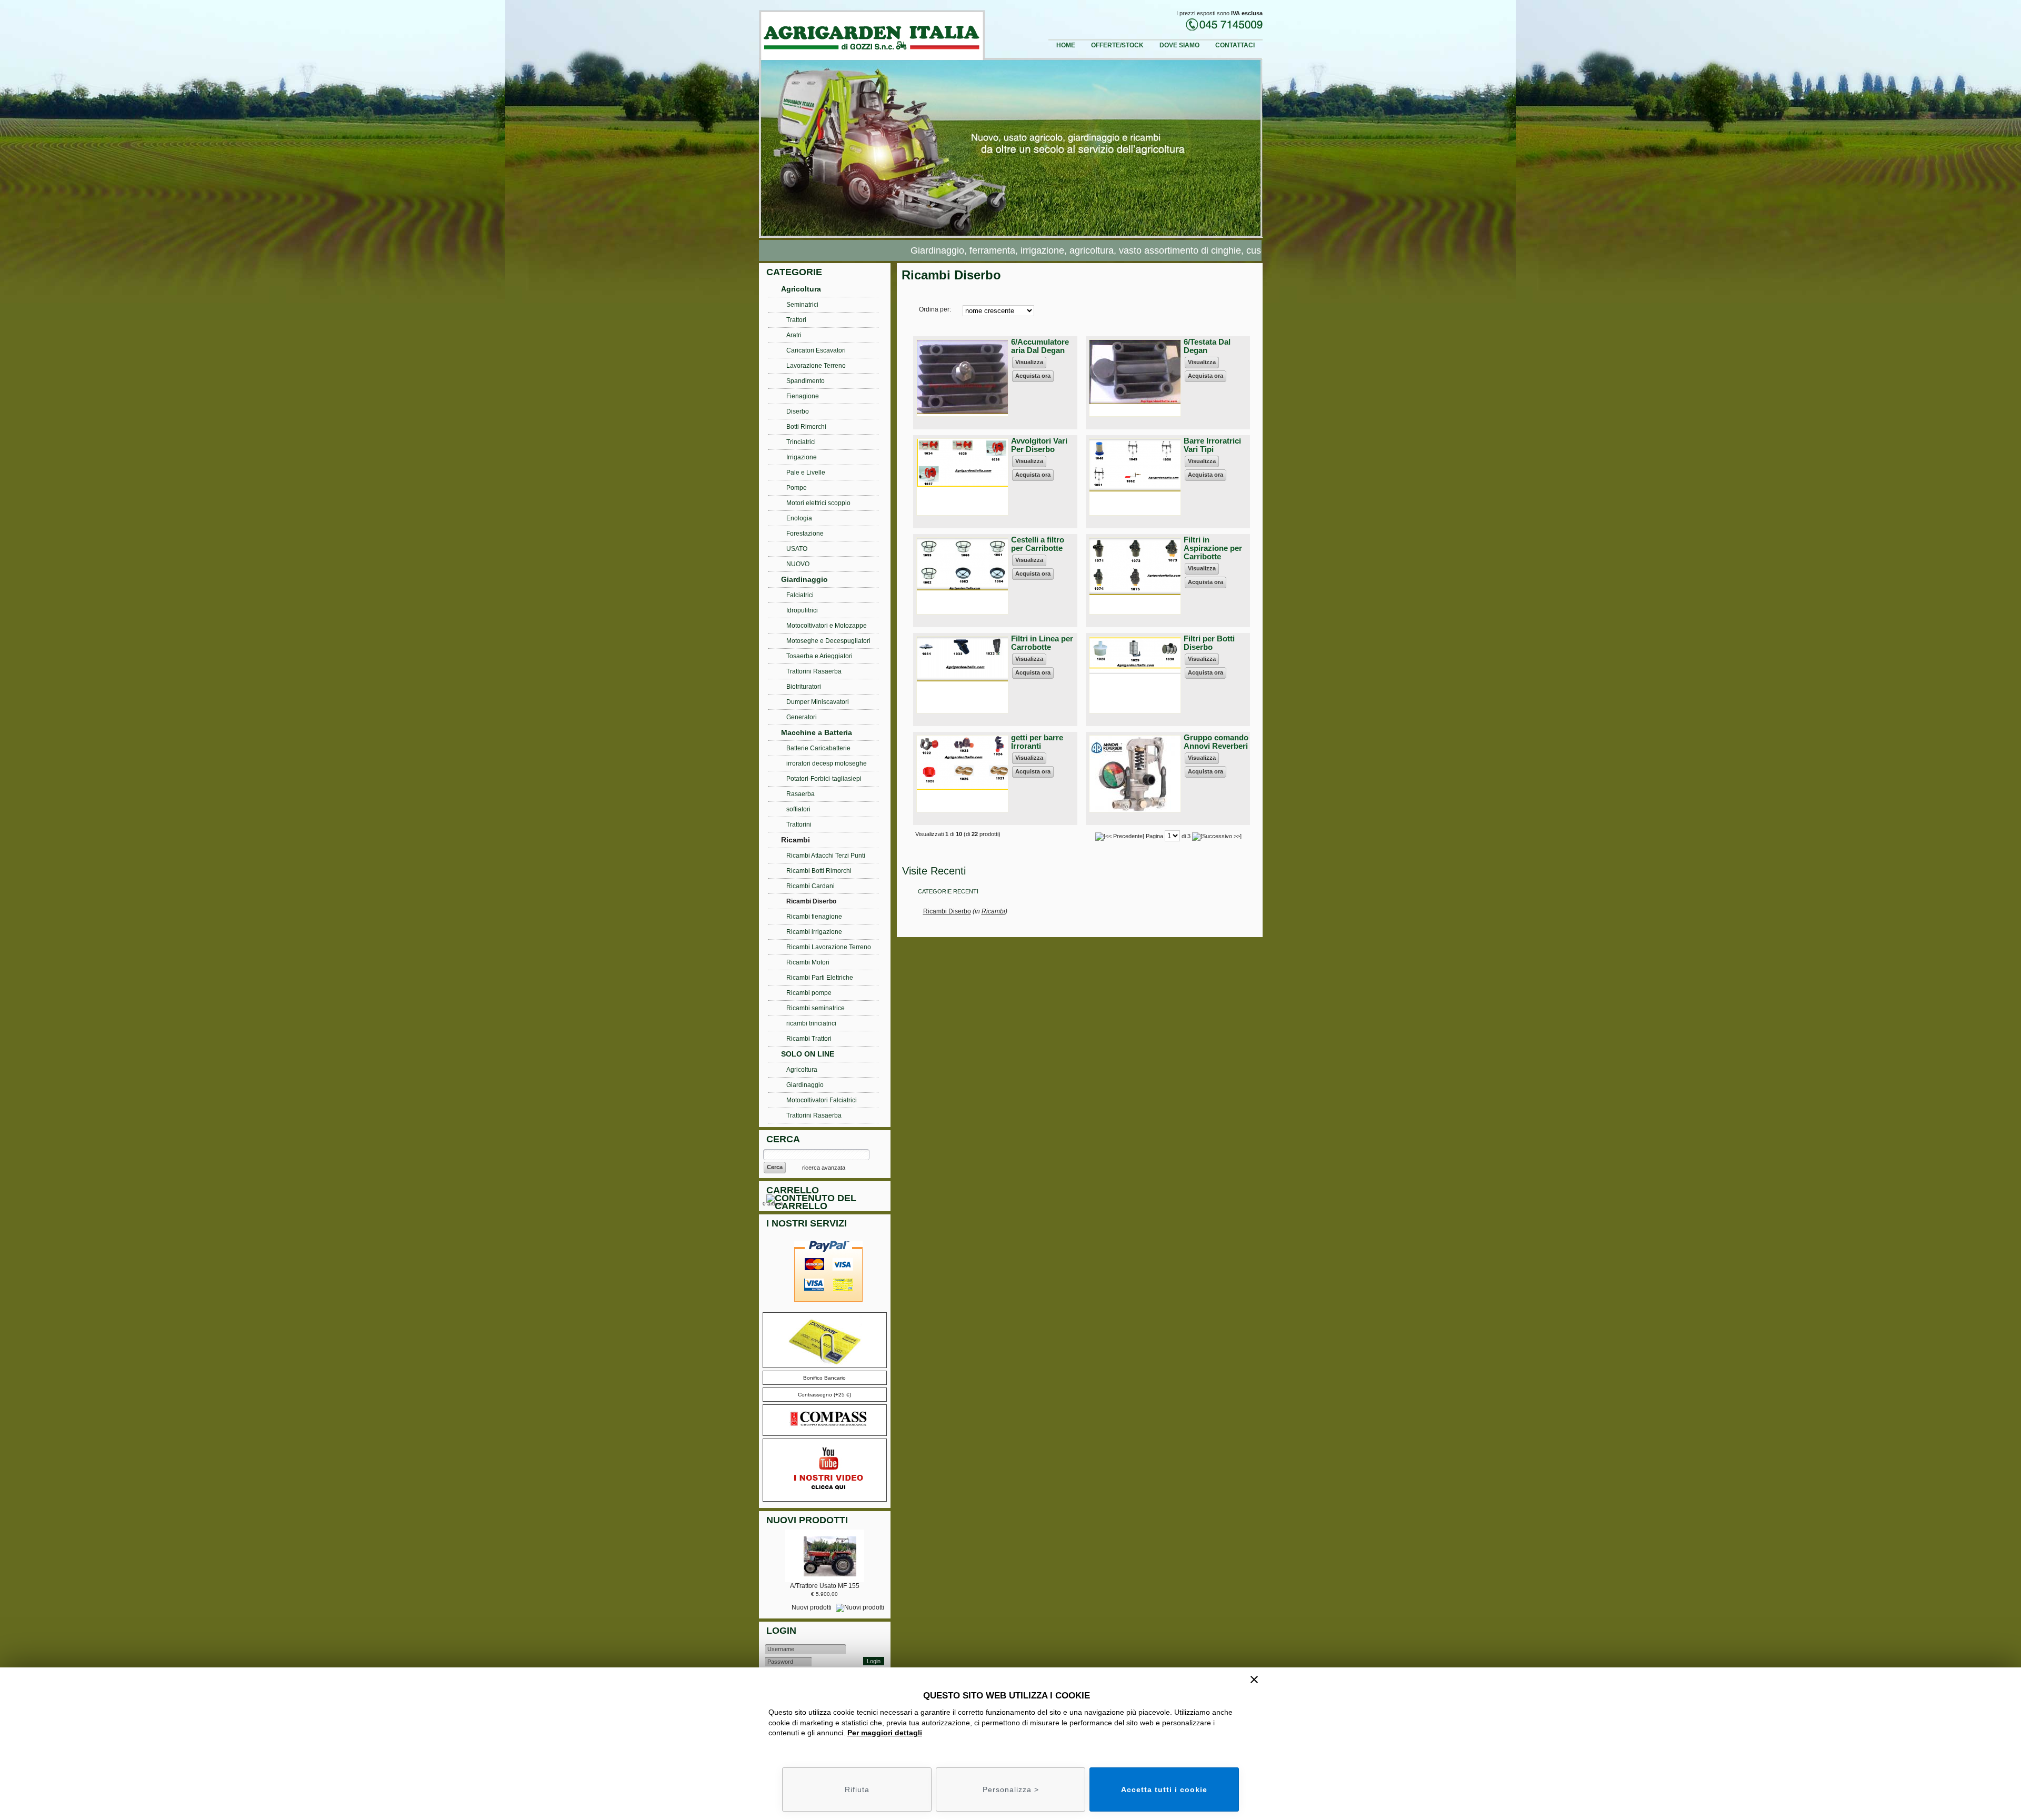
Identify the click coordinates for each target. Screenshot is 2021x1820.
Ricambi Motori (808, 962)
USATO (797, 549)
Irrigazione (802, 457)
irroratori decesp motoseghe (827, 763)
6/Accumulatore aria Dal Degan (1040, 346)
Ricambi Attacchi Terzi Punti (826, 856)
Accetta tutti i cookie (1164, 1789)
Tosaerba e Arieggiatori (819, 656)
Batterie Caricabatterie (818, 748)
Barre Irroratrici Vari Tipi (1212, 445)
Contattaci (1235, 45)
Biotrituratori (804, 687)
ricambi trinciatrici (811, 1023)
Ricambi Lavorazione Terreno (829, 947)
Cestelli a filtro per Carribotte (1038, 544)
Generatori (802, 717)
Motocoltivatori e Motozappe (827, 626)
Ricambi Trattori (809, 1039)
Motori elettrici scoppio (818, 503)
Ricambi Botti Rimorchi (819, 871)
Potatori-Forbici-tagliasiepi (824, 779)
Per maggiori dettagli (885, 1733)
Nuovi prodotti (812, 1607)
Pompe (797, 488)
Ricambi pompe (809, 993)
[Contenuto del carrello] (827, 1204)
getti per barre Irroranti (1037, 742)
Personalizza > (1011, 1789)
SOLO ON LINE (808, 1054)
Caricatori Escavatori (816, 350)
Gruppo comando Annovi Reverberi (1216, 742)
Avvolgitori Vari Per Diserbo (1039, 445)
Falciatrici (800, 595)
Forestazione (805, 534)
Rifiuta (857, 1789)
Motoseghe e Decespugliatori (828, 641)
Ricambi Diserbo (947, 911)
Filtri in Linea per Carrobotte (1042, 643)
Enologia (799, 518)
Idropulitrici (802, 610)
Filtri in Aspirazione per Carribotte (1213, 548)
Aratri (794, 335)
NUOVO (798, 564)
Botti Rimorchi (806, 427)
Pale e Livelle (806, 472)
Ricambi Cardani (811, 886)
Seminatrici (802, 305)
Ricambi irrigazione (814, 932)
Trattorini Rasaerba (814, 671)
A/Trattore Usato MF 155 (825, 1586)
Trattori (796, 320)
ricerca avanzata (824, 1168)
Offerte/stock (1117, 45)
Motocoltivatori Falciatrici (822, 1100)
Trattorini (799, 824)
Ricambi (993, 911)
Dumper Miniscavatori (818, 702)
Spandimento (806, 381)
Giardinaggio (804, 579)
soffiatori (798, 809)
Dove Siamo (1179, 45)
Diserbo (798, 411)
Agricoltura (801, 289)
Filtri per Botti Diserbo (1209, 643)
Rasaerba (801, 794)
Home (1066, 45)
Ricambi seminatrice (816, 1008)
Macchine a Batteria (817, 732)
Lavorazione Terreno (816, 366)
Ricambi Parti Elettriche (820, 978)
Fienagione (803, 396)
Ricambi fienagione (814, 917)
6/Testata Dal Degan (1207, 346)
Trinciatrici (801, 442)
